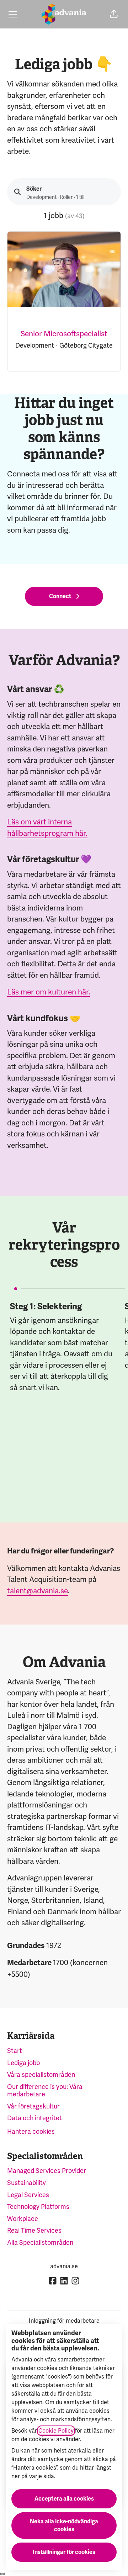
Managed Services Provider (47, 2171)
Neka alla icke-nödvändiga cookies (64, 2525)
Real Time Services (34, 2230)
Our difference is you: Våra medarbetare (45, 2091)
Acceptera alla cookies (64, 2499)
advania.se (64, 2266)
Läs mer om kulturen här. (49, 992)
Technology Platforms (38, 2207)
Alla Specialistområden (40, 2242)
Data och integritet (34, 2118)
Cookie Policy (56, 2431)
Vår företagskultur (33, 2106)
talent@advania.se (38, 1591)
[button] (114, 14)
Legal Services (28, 2195)
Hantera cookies (31, 2131)
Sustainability (26, 2183)
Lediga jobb (23, 2063)
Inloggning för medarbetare (64, 2321)
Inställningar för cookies (64, 2552)
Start (15, 2051)
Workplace (23, 2219)
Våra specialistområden (41, 2074)
